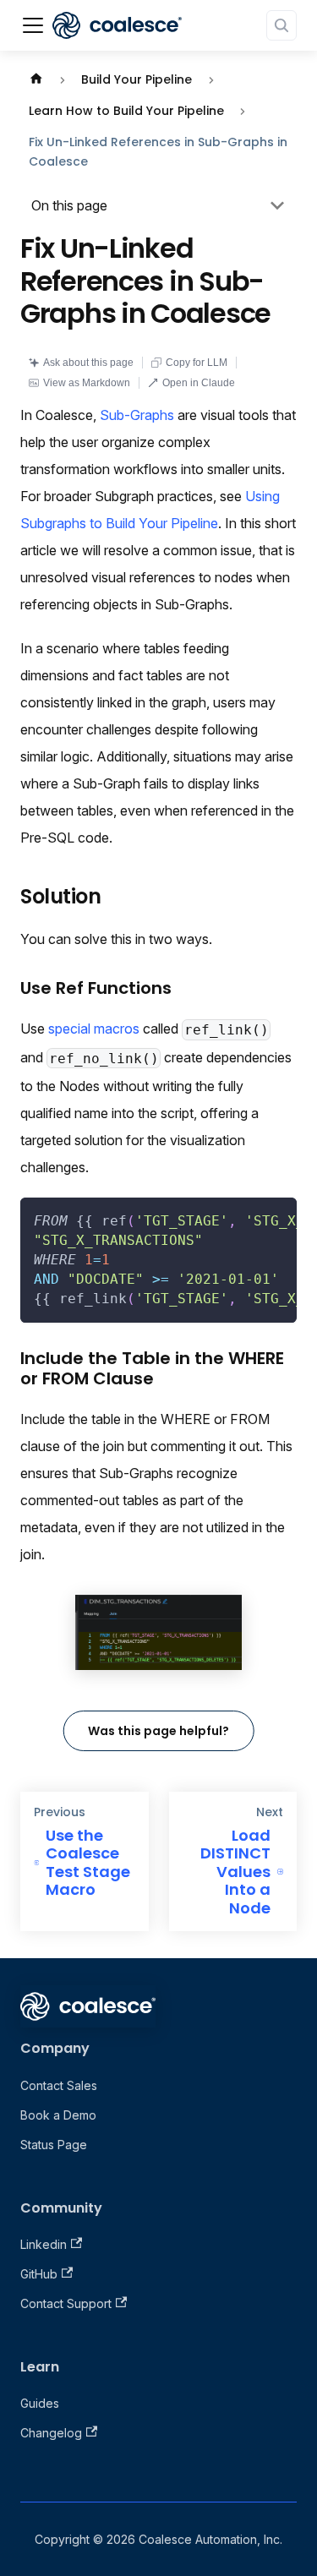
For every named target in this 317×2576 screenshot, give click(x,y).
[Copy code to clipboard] (276, 1219)
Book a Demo (58, 2115)
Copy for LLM (197, 363)
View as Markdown (87, 383)
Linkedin (44, 2244)
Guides (40, 2403)
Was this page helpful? (158, 1731)
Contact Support (66, 2303)
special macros (94, 1029)
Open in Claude (199, 383)
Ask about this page (88, 363)
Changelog (51, 2433)
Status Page (54, 2145)
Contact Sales (59, 2085)
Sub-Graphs (137, 415)
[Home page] (36, 80)
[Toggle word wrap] (245, 1219)
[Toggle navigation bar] (33, 25)
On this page (69, 205)
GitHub (39, 2274)
